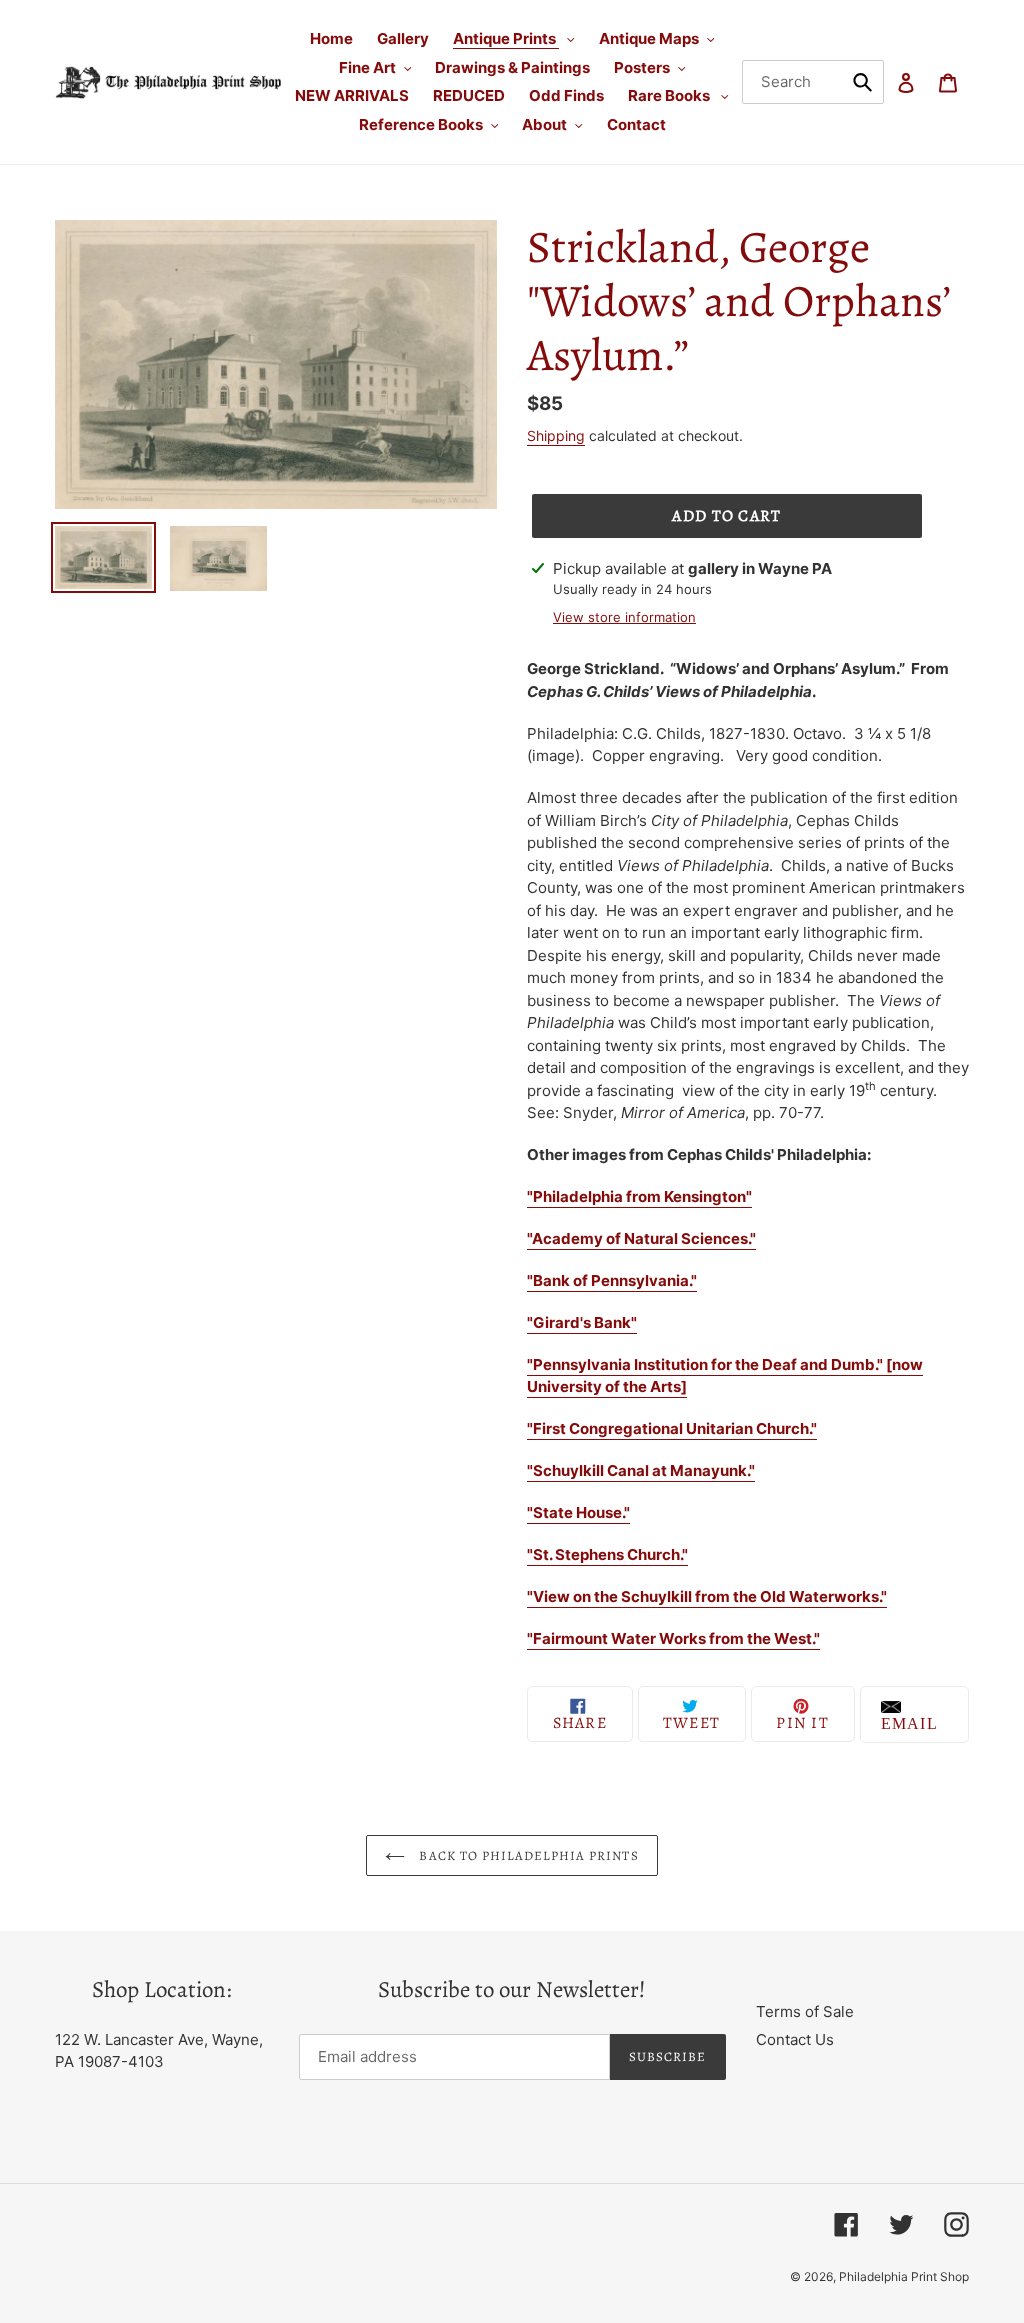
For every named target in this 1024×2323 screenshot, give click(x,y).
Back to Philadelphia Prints (526, 1855)
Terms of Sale (805, 2011)
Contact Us (795, 2039)
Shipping (556, 435)
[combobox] (813, 82)
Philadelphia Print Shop (904, 2276)
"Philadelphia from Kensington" (639, 1196)
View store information (624, 617)
